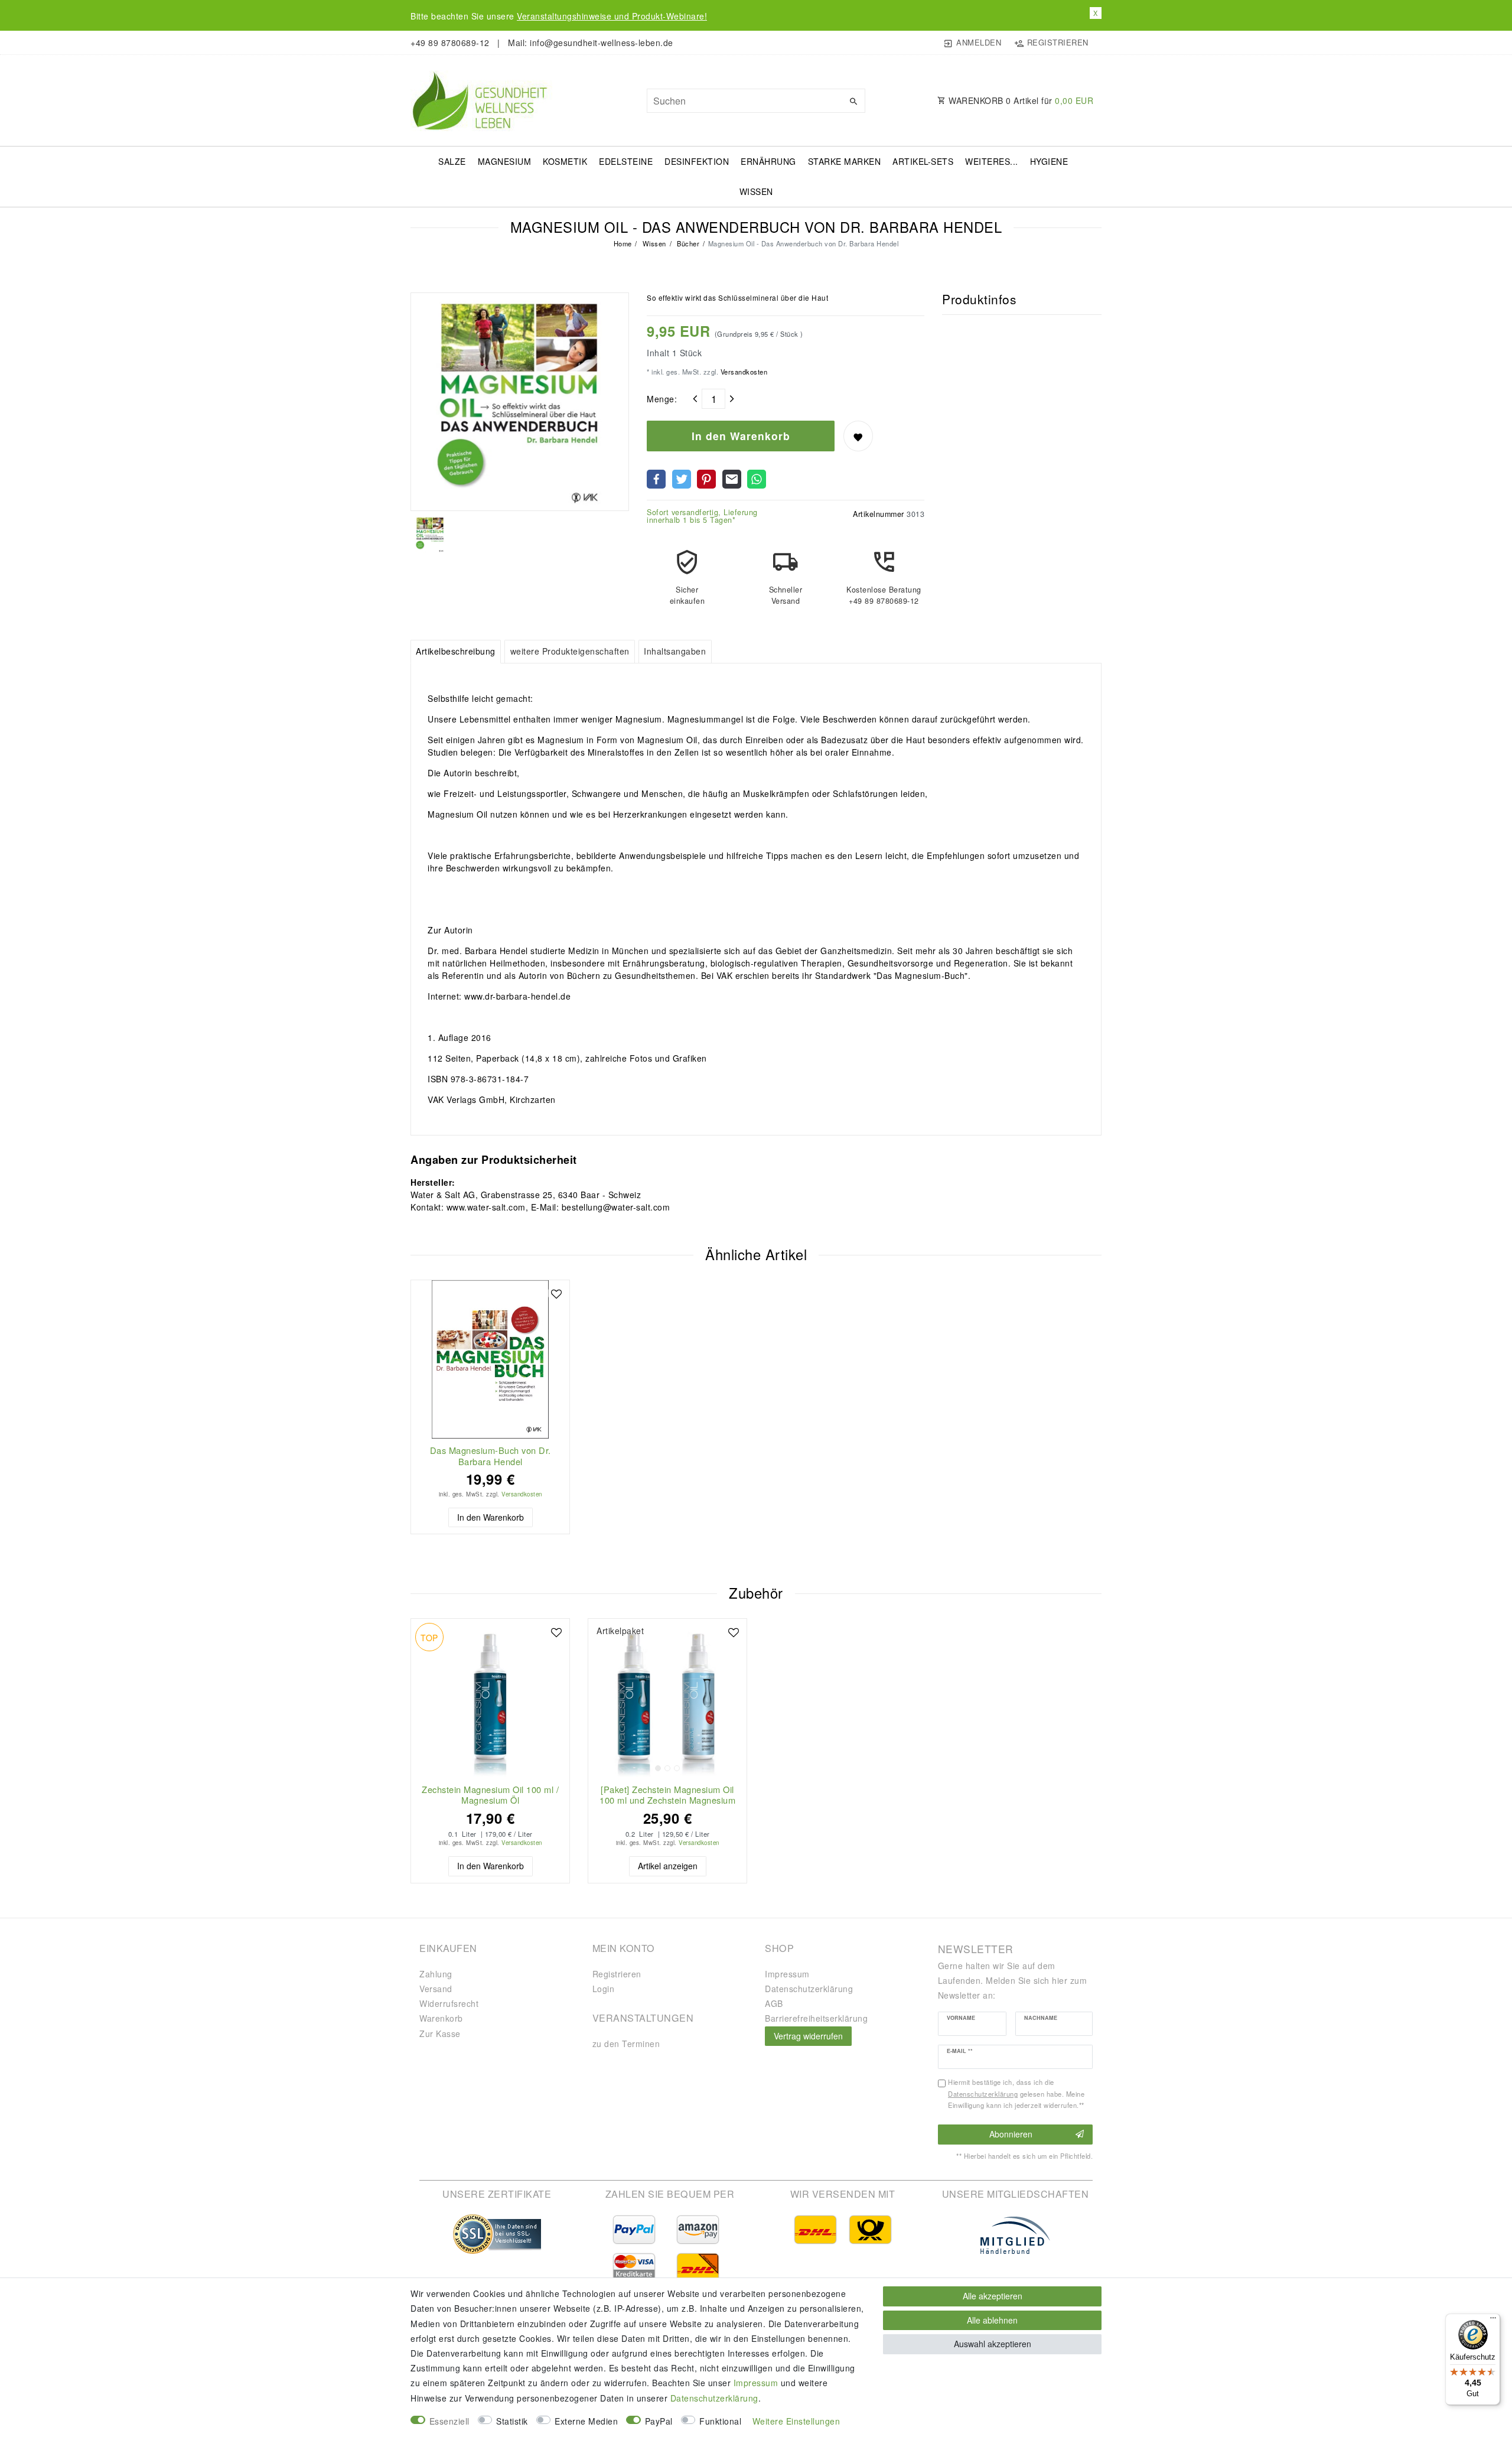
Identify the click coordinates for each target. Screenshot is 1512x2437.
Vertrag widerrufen (808, 2036)
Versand (436, 1989)
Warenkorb (441, 2018)
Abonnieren (1011, 2134)
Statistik (512, 2421)
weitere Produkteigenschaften (570, 651)
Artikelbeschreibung (456, 651)
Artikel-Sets (923, 161)
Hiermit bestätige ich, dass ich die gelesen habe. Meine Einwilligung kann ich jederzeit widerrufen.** (1016, 2094)
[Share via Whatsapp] (757, 479)
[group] (667, 1698)
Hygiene (1049, 161)
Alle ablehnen (992, 2320)
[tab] (456, 652)
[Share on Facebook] (656, 479)
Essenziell (449, 2421)
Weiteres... (992, 161)
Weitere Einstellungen (796, 2421)
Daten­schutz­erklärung (809, 1989)
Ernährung (768, 161)
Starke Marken (845, 161)
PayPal (659, 2421)
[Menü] (1493, 2321)
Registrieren (617, 1974)
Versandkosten (743, 372)
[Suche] (853, 101)
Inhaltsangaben (675, 651)
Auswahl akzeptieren (993, 2344)
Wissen (756, 191)
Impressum (787, 1974)
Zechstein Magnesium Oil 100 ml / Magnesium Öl (490, 1795)
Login (604, 1989)
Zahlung (436, 1974)
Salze (452, 161)
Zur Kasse (440, 2033)
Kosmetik (565, 161)
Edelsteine (626, 161)
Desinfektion (697, 161)
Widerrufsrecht (449, 2003)
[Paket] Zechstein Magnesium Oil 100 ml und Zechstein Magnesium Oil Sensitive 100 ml (667, 1795)
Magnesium (505, 161)
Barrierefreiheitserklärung (816, 2018)
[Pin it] (706, 479)
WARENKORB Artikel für (1020, 100)
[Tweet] (682, 479)
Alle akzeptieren (993, 2296)
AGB (774, 2003)
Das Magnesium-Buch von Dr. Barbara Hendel (491, 1456)
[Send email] (732, 479)
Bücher (687, 243)
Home (623, 243)
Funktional (720, 2421)
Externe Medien (586, 2421)
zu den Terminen (626, 2044)
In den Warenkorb (741, 436)
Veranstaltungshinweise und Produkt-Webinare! (612, 16)
